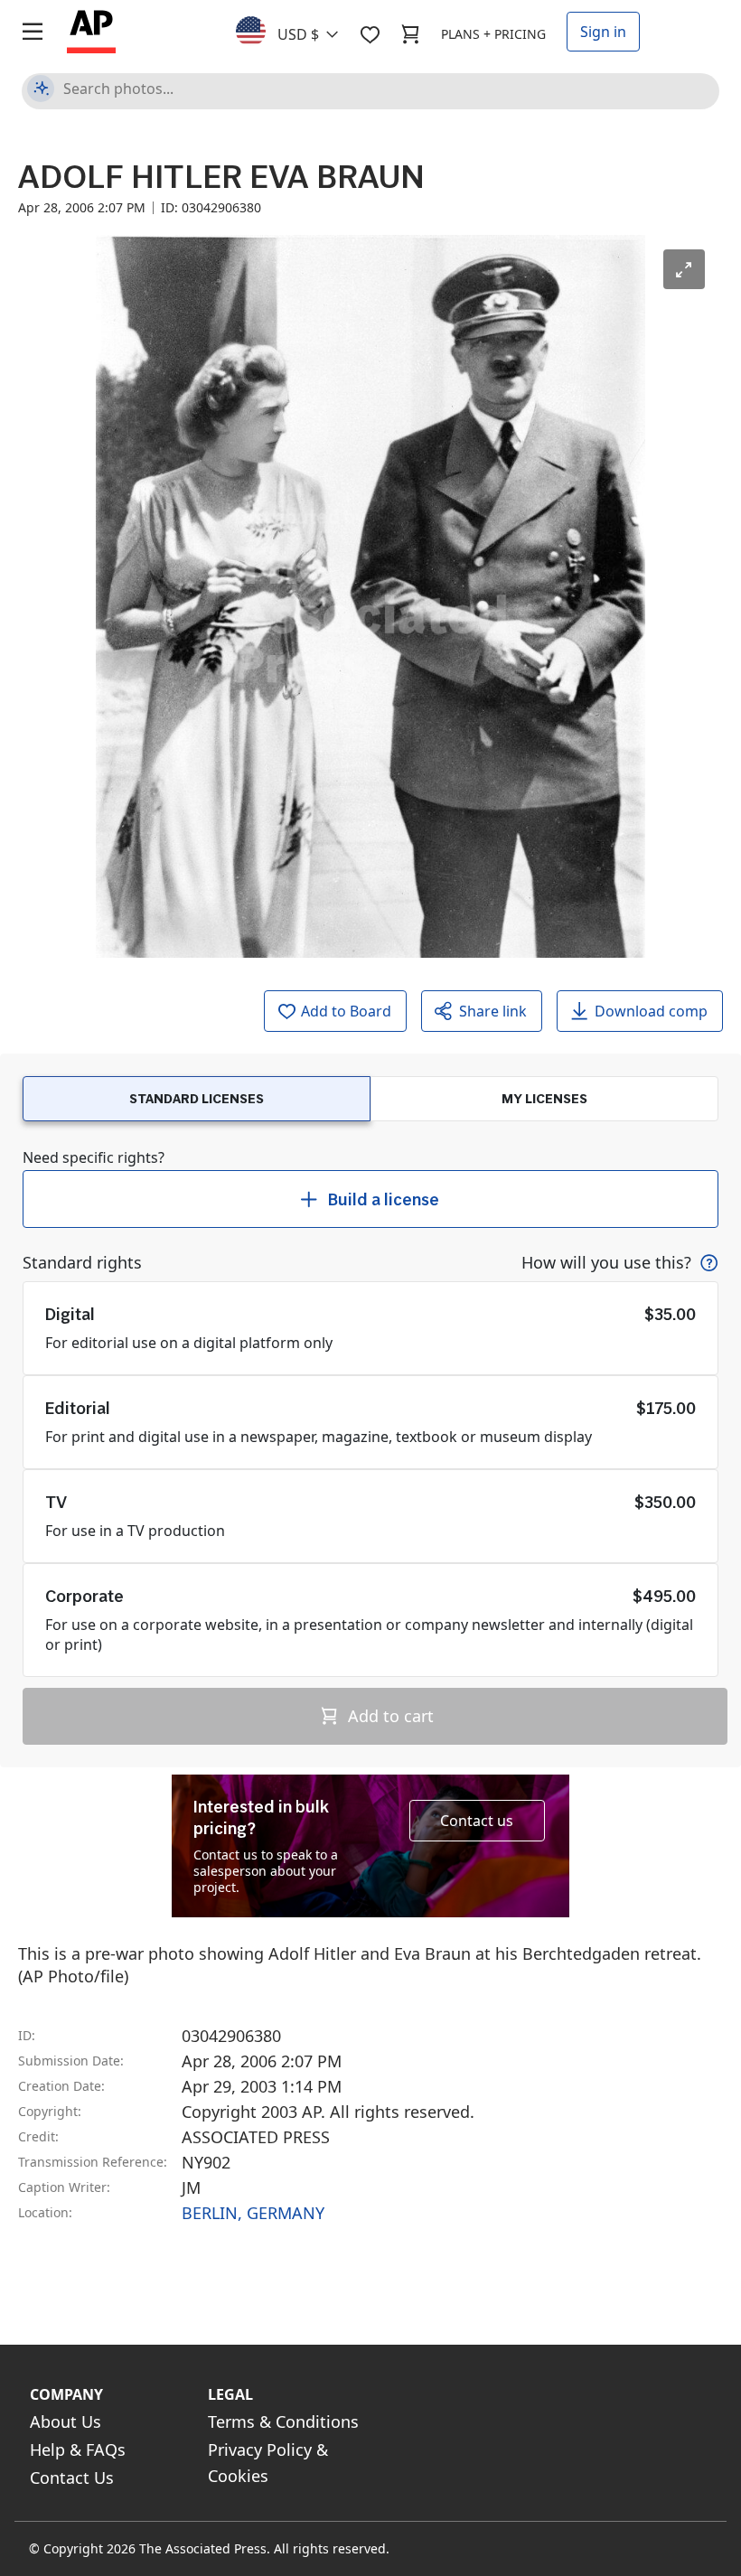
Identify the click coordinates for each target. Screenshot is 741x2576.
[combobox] (298, 30)
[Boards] (370, 34)
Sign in (603, 32)
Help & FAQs (78, 2450)
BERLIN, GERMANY (253, 2213)
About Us (66, 2421)
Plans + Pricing (493, 34)
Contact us (477, 1821)
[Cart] (410, 34)
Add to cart (389, 1716)
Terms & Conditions (283, 2421)
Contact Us (72, 2478)
